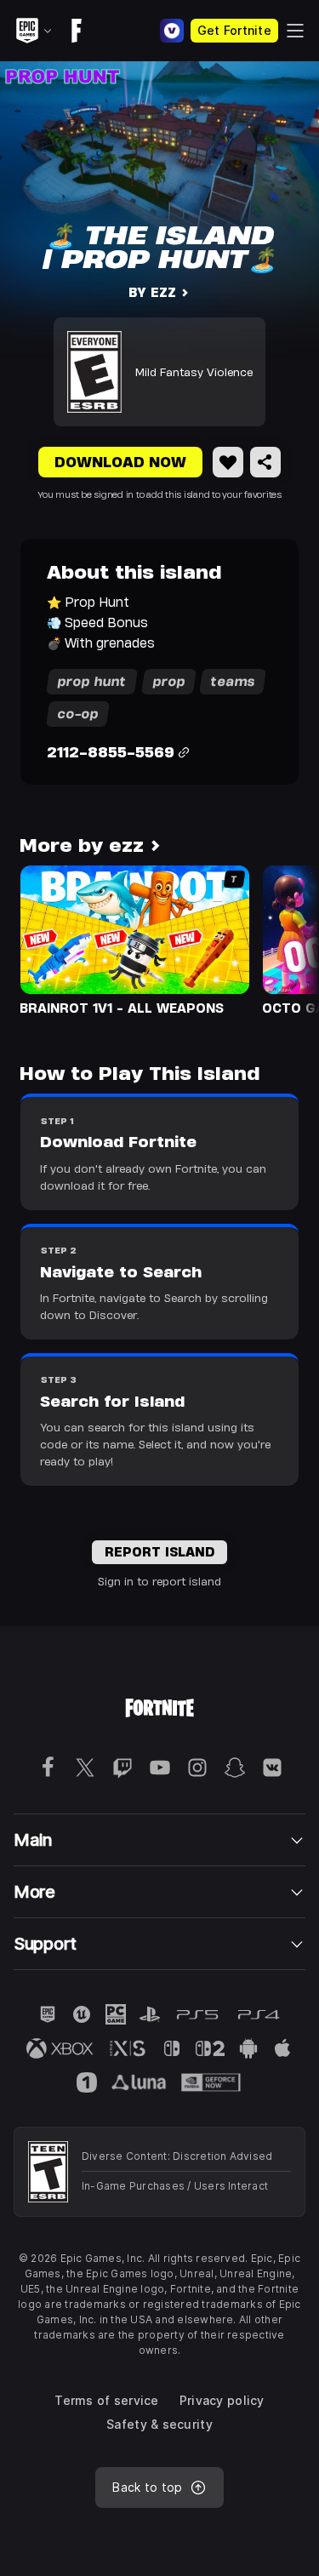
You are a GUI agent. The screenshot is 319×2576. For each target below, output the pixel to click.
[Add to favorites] (228, 462)
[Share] (265, 462)
